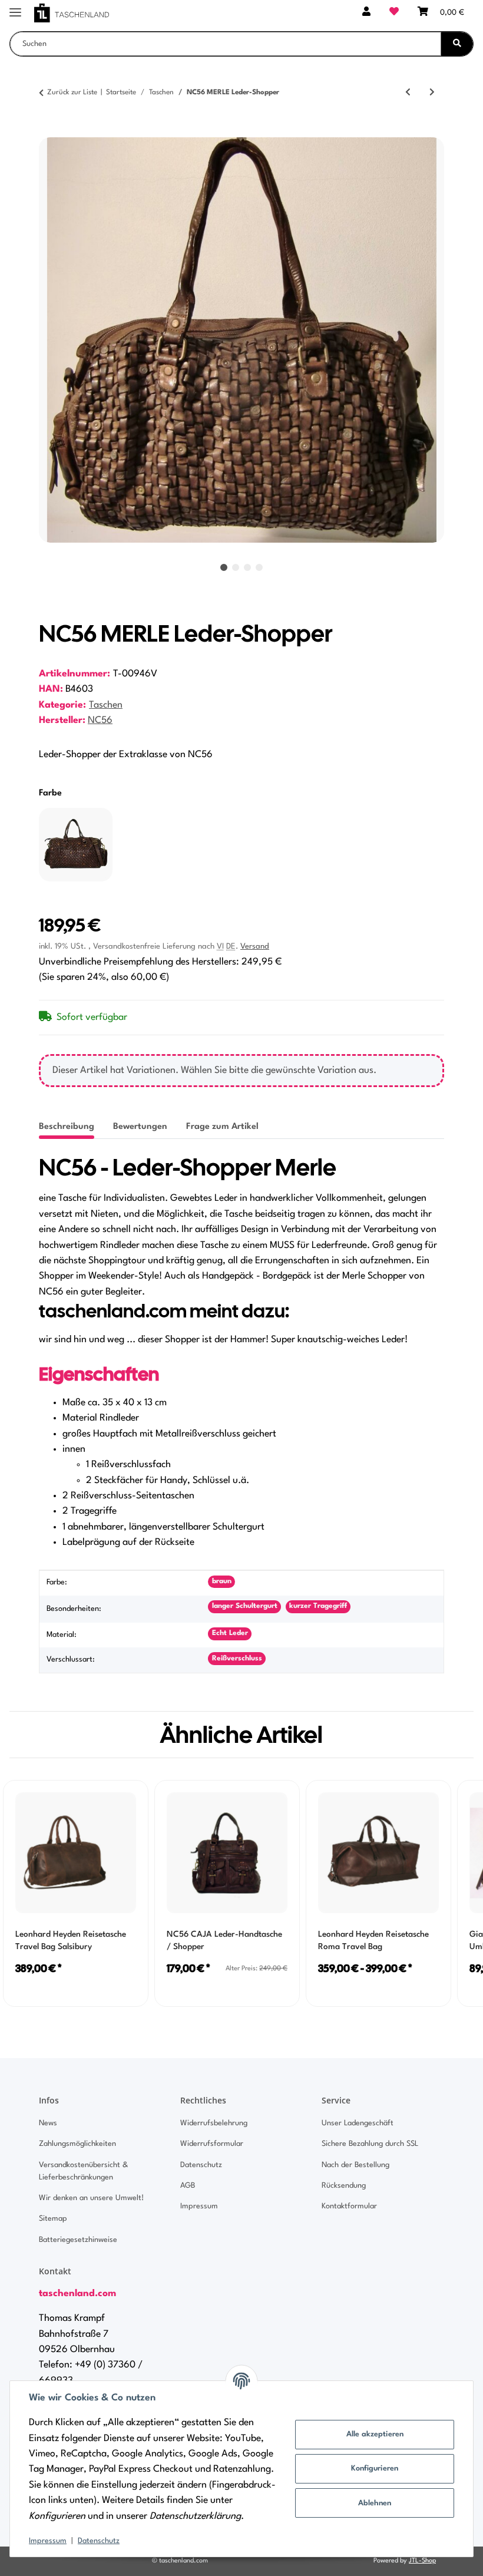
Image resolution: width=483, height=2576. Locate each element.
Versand (255, 947)
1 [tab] (224, 567)
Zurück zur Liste (72, 93)
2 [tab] (236, 567)
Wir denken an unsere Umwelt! (91, 2198)
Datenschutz (99, 2541)
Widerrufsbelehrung (214, 2123)
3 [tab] (247, 567)
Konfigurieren (375, 2468)
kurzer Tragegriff (318, 1606)
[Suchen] (457, 44)
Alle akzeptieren (375, 2434)
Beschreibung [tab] (67, 1127)
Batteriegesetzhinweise (78, 2240)
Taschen (106, 705)
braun (222, 1581)
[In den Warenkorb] (48, 131)
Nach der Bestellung (355, 2165)
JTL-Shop (422, 2561)
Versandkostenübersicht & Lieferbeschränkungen (83, 2171)
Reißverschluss (237, 1659)
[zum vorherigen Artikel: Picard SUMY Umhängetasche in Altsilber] (408, 93)
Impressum (48, 2541)
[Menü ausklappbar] (15, 7)
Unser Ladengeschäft (358, 2123)
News (48, 2123)
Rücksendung (344, 2186)
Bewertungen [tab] (140, 1127)
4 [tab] (259, 567)
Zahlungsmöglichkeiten (77, 2144)
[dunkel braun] (76, 845)
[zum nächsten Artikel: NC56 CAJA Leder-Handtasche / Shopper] (432, 93)
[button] (366, 13)
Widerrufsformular (212, 2144)
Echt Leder (230, 1633)
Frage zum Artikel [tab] (222, 1127)
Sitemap (53, 2219)
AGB (188, 2186)
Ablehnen (375, 2503)
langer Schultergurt (245, 1606)
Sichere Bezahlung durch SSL (370, 2144)
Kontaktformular (349, 2206)
